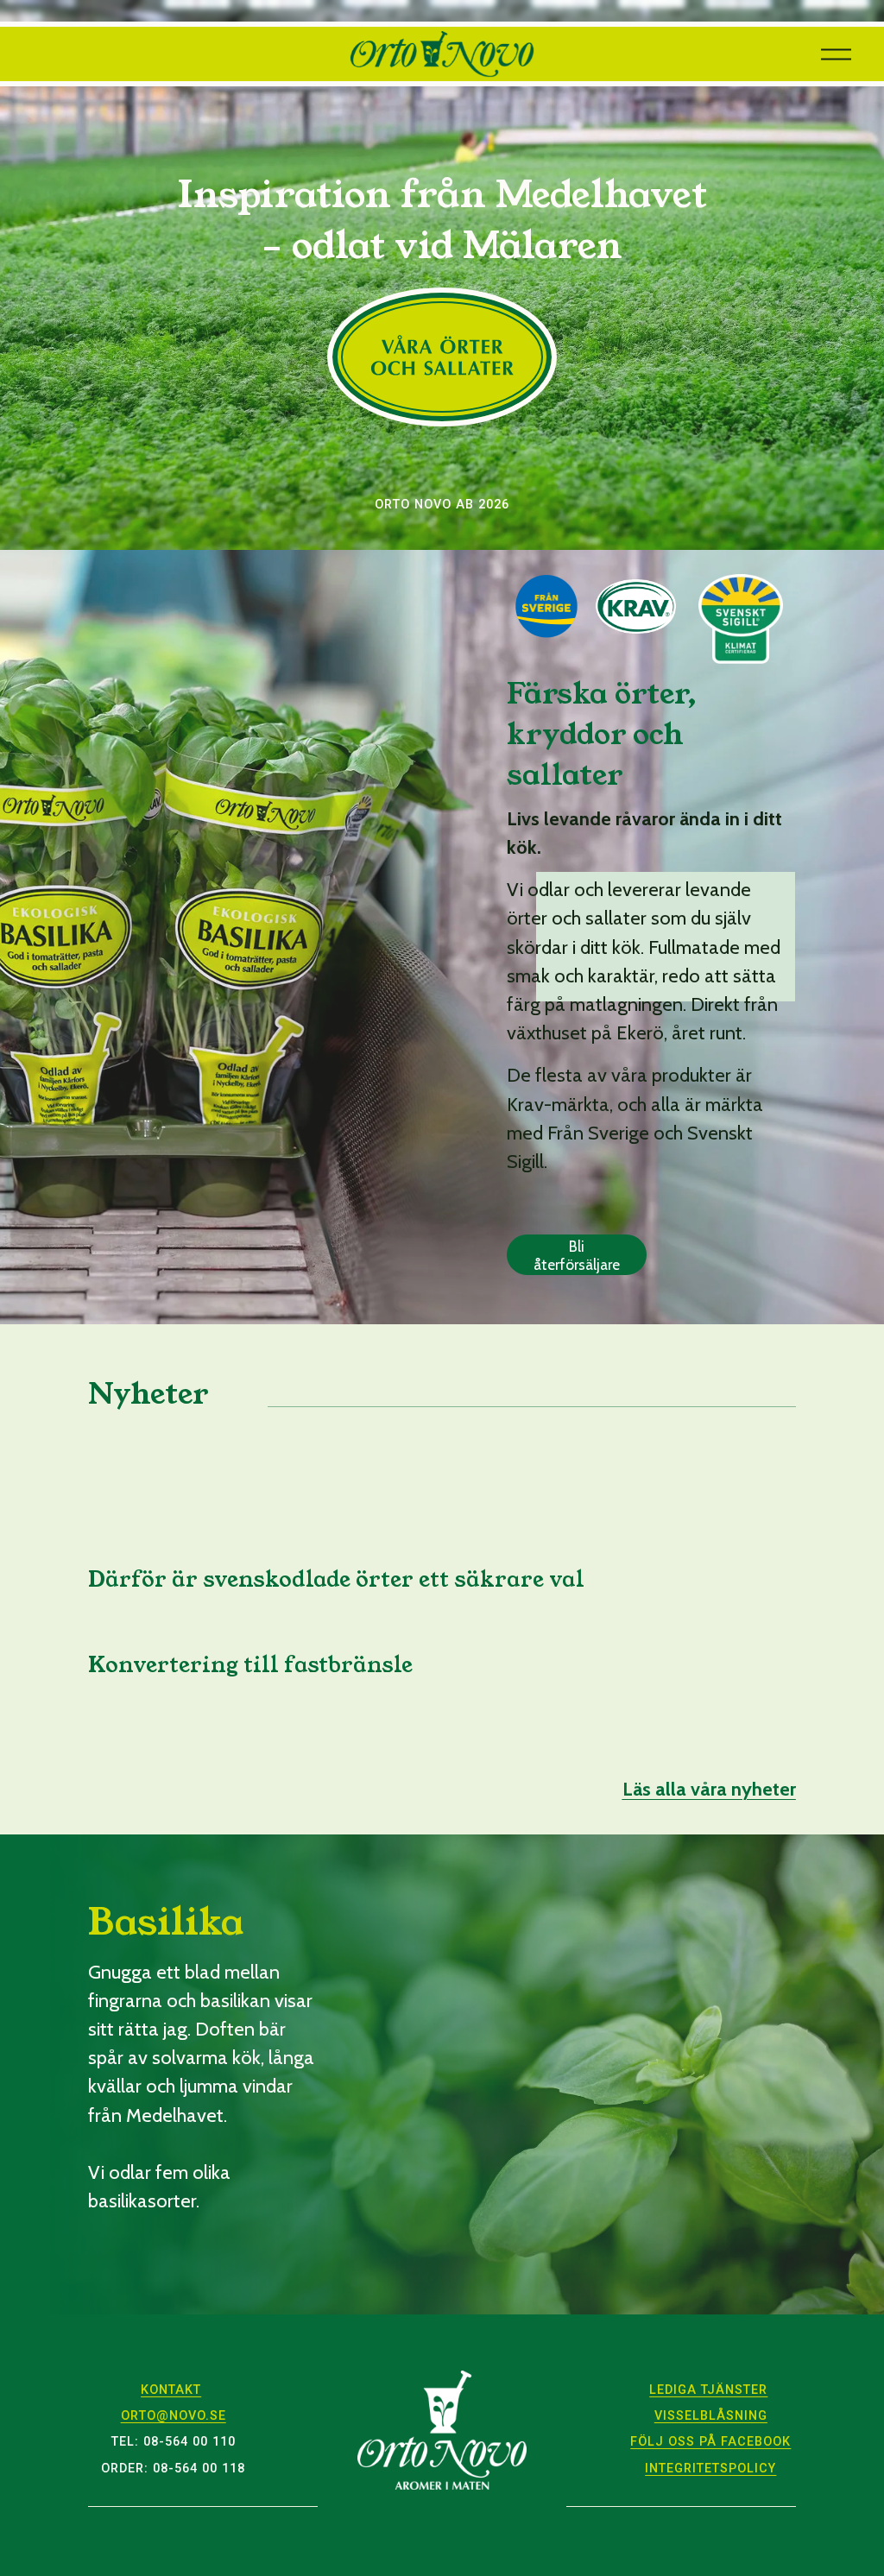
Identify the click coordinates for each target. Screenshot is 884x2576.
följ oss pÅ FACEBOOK (710, 2442)
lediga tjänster (708, 2390)
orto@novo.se (174, 2416)
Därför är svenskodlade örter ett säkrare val (336, 1579)
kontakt (171, 2390)
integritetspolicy (710, 2469)
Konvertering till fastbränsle (250, 1665)
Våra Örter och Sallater (442, 357)
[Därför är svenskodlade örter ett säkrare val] (336, 1549)
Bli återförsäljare (577, 1255)
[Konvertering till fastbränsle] (250, 1634)
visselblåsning (711, 2416)
